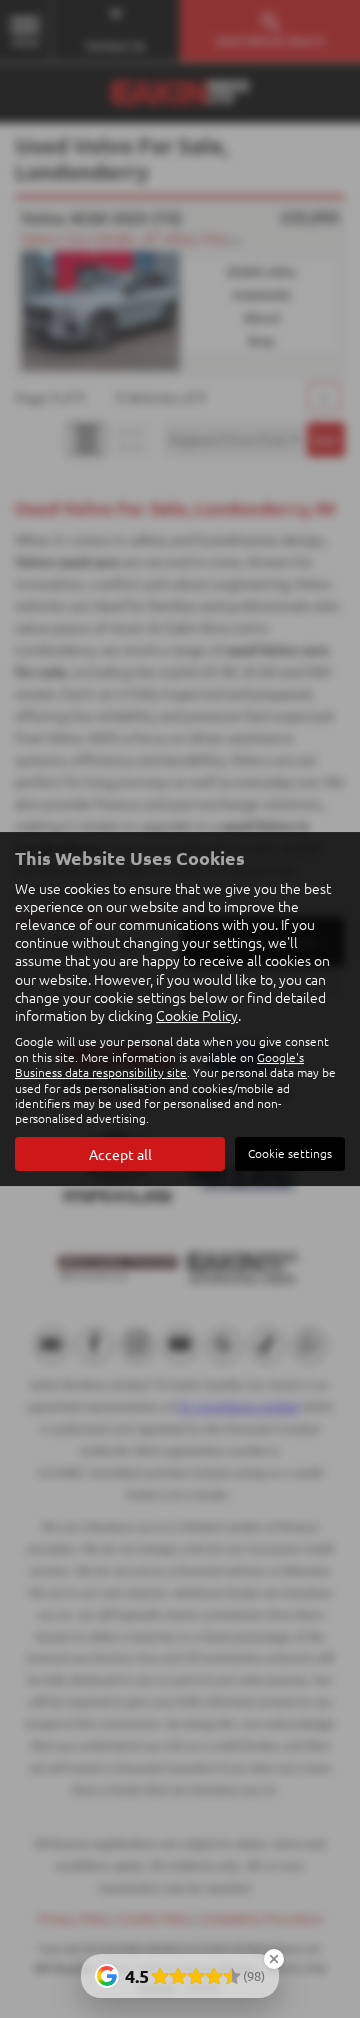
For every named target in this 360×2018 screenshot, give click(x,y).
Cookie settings (290, 1153)
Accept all (120, 1154)
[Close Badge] (274, 1959)
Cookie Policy (197, 1015)
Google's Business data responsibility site (159, 1064)
